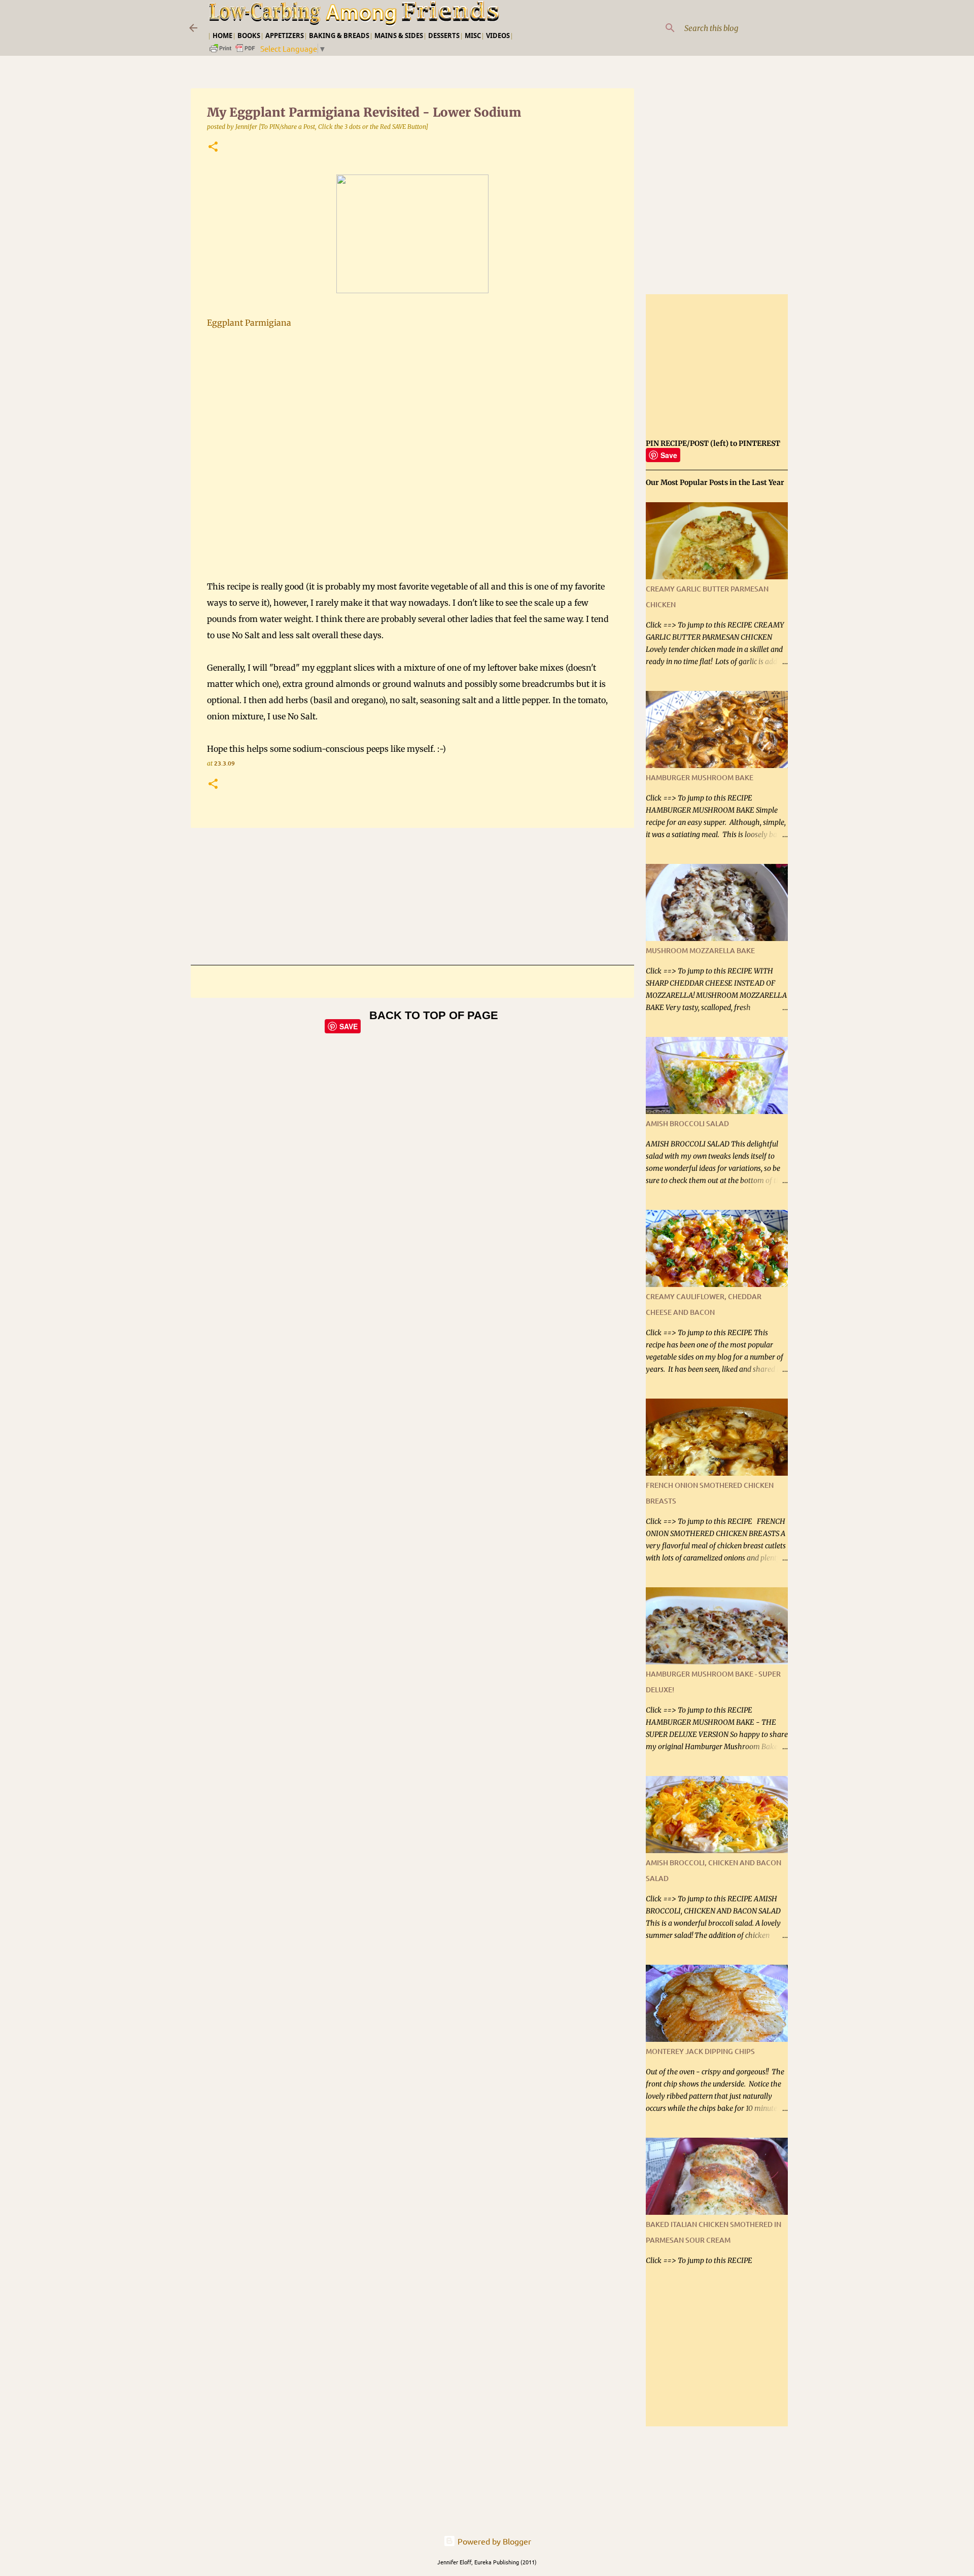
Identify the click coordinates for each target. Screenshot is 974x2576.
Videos (498, 36)
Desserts (444, 36)
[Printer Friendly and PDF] (233, 51)
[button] (213, 147)
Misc (473, 36)
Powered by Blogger (493, 2541)
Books (249, 36)
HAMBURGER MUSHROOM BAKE (700, 777)
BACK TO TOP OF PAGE (434, 1015)
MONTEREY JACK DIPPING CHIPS (700, 2051)
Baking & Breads (339, 36)
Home (222, 36)
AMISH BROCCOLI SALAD (687, 1123)
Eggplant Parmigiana (249, 323)
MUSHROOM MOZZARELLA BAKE (700, 950)
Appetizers (285, 36)
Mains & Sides (399, 36)
